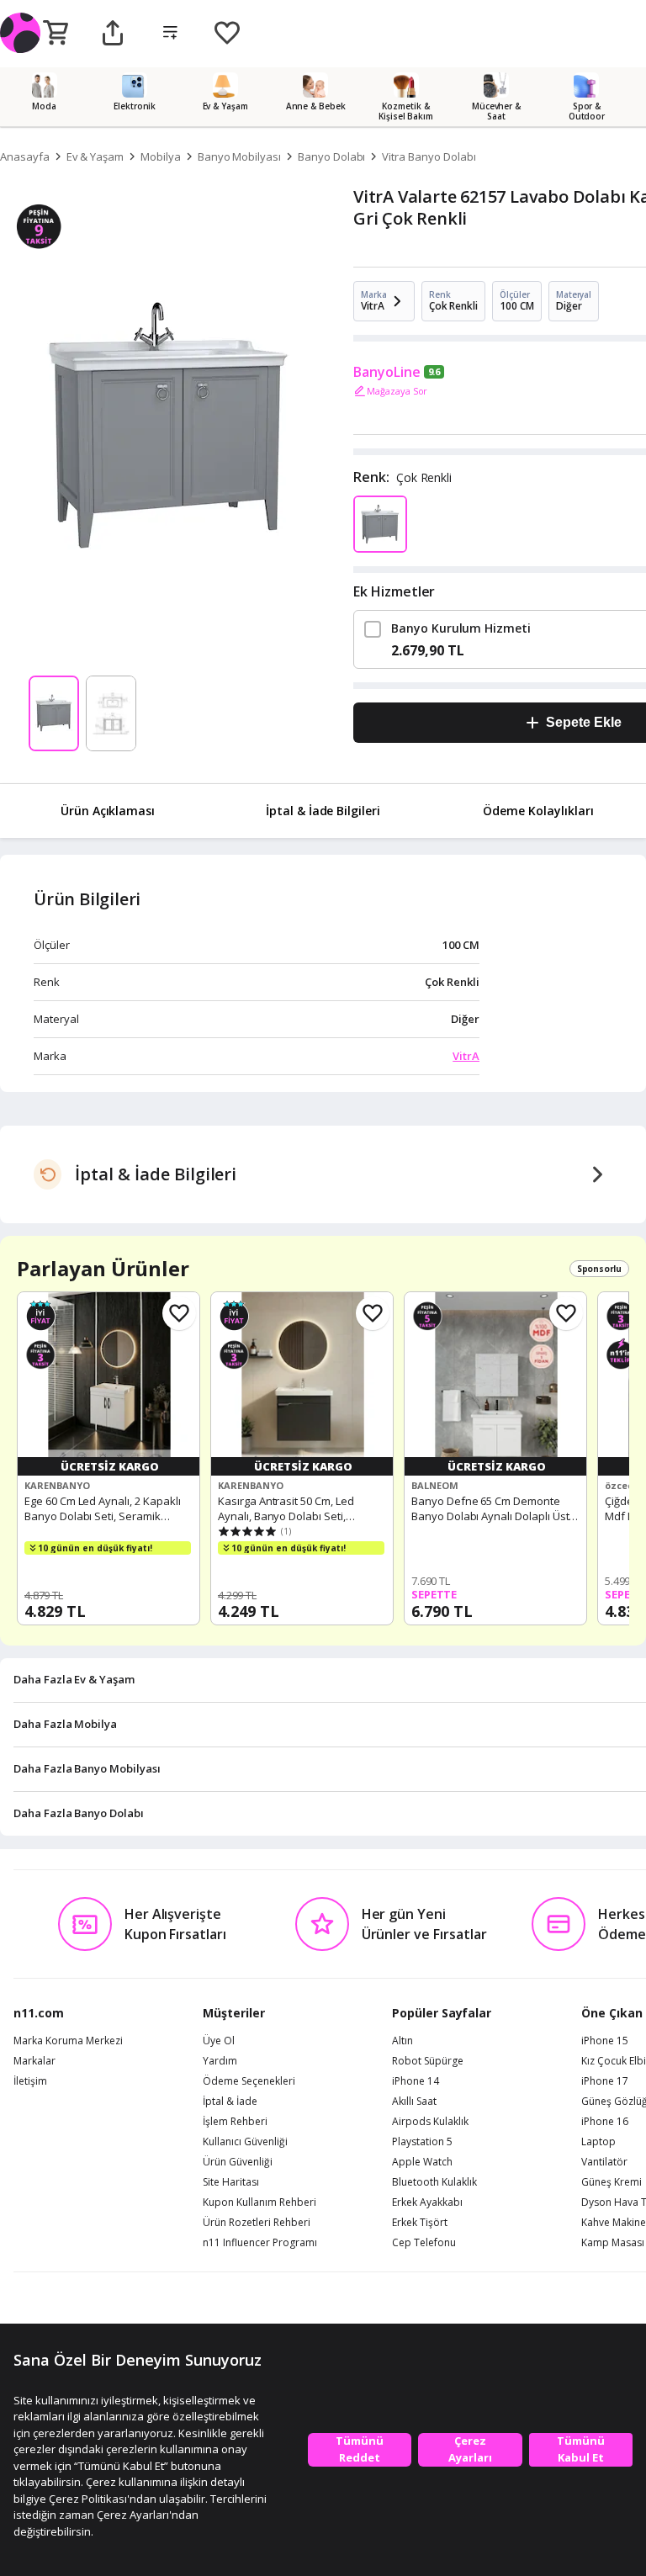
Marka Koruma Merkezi (68, 2041)
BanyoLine (387, 372)
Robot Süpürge (428, 2061)
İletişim (30, 2081)
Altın (402, 2041)
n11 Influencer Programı (260, 2243)
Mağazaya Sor (397, 391)
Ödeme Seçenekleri (249, 2081)
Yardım (220, 2061)
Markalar (34, 2061)
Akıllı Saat (414, 2102)
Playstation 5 (422, 2142)
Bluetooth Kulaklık (434, 2182)
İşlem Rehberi (235, 2122)
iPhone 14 (416, 2081)
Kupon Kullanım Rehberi (259, 2202)
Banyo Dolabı (331, 156)
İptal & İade (230, 2102)
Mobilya (161, 156)
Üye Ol (219, 2041)
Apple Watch (422, 2162)
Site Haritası (231, 2182)
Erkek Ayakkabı (427, 2202)
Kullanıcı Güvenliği (245, 2142)
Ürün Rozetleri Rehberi (257, 2223)
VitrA (466, 1056)
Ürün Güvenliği (238, 2162)
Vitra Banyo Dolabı (429, 156)
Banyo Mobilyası (239, 156)
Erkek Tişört (420, 2223)
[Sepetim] (56, 34)
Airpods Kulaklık (430, 2122)
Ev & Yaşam (95, 156)
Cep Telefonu (424, 2243)
